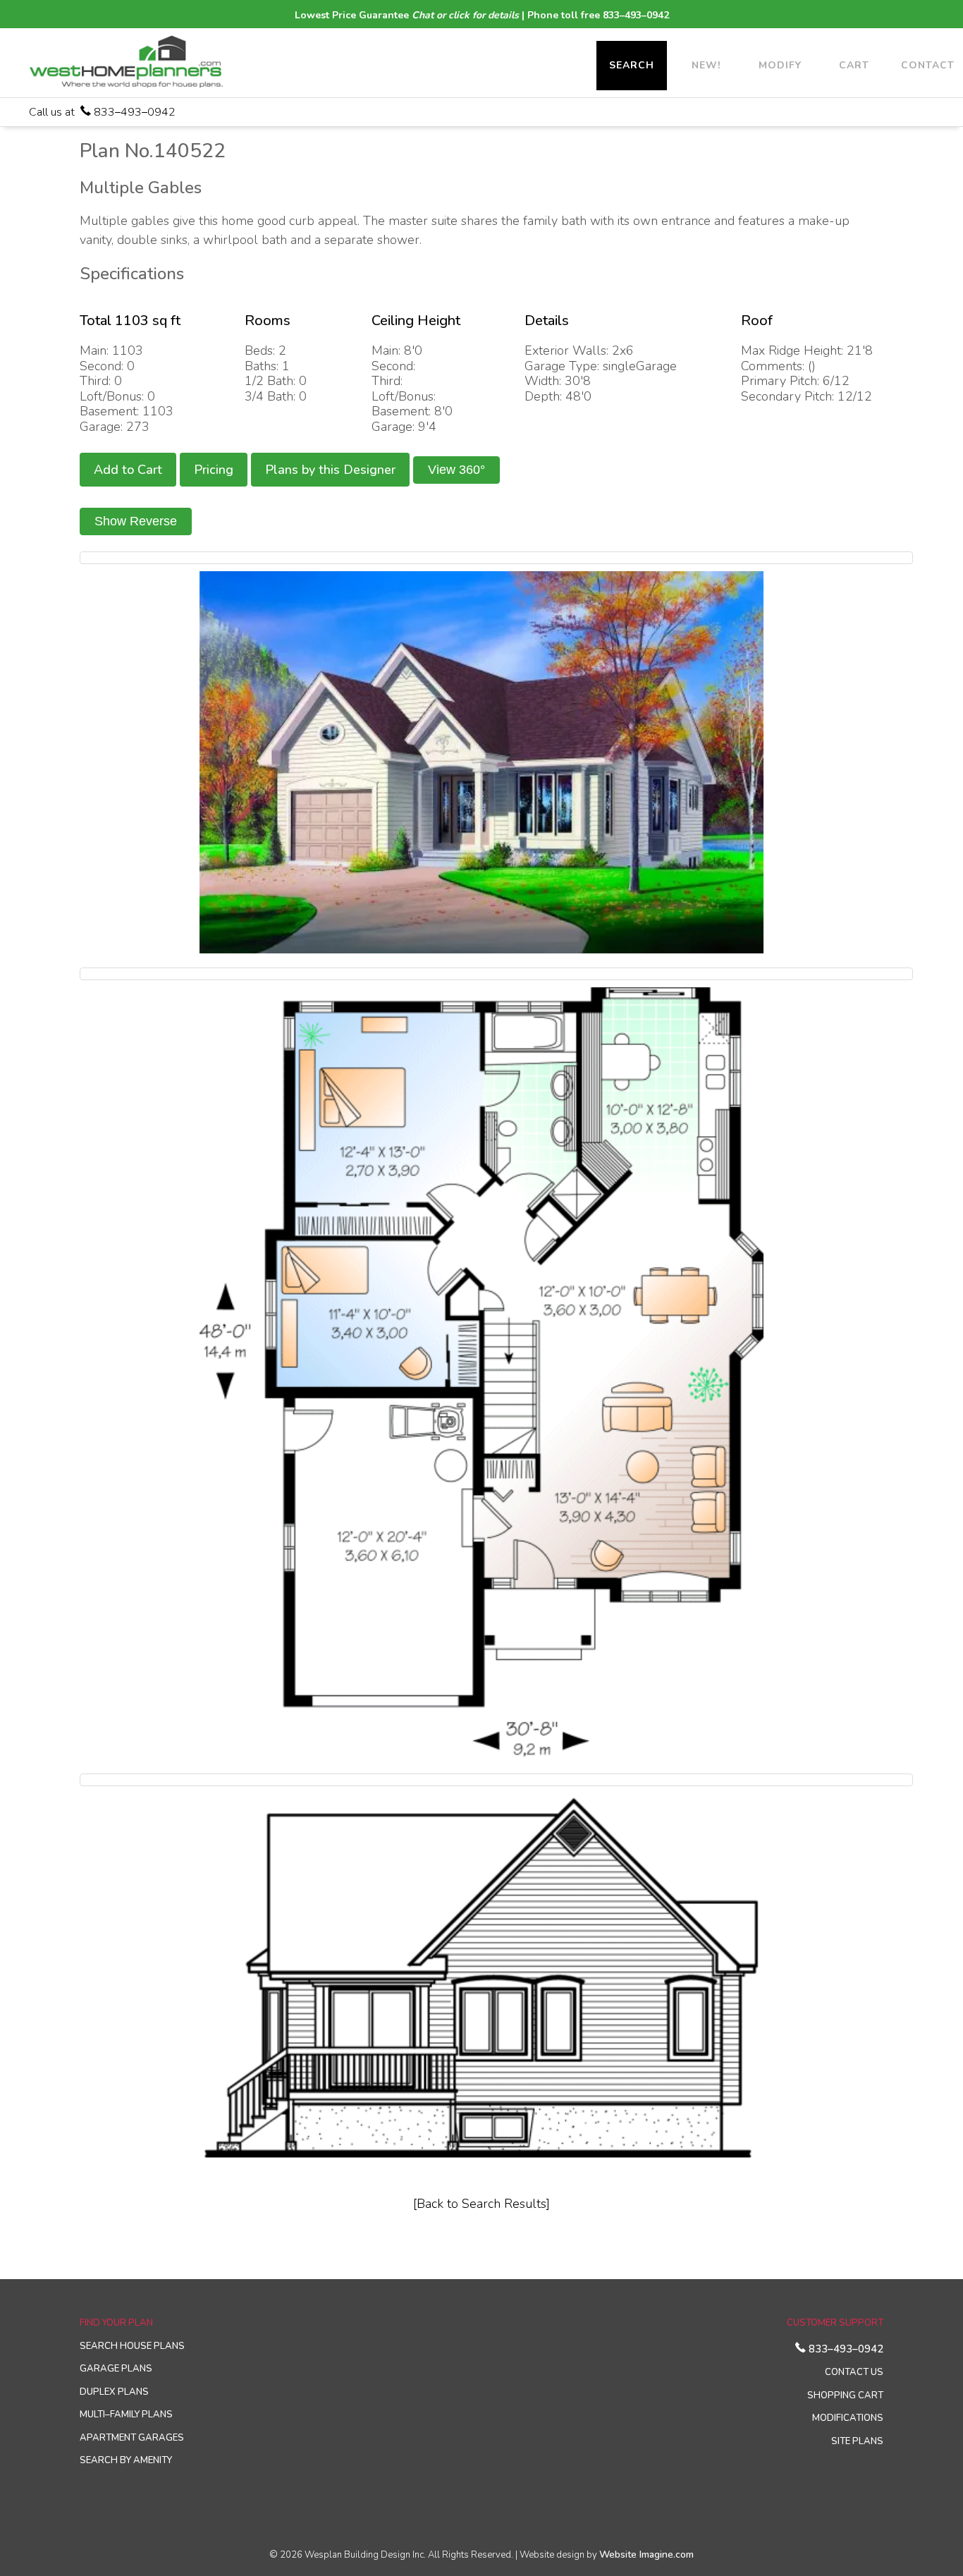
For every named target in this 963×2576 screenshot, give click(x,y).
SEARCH (632, 65)
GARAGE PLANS (116, 2369)
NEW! (706, 65)
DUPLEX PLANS (114, 2392)
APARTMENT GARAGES (132, 2438)
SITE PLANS (857, 2441)
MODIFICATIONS (848, 2418)
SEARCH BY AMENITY (126, 2460)
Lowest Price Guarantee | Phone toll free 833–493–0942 (482, 15)
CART (854, 65)
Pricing (214, 470)
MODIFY (780, 65)
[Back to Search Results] (481, 2204)
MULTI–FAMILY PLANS (126, 2415)
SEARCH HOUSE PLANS (132, 2346)
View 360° (456, 470)
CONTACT (928, 65)
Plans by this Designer (330, 470)
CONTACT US (854, 2372)
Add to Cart (128, 470)
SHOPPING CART (845, 2395)
